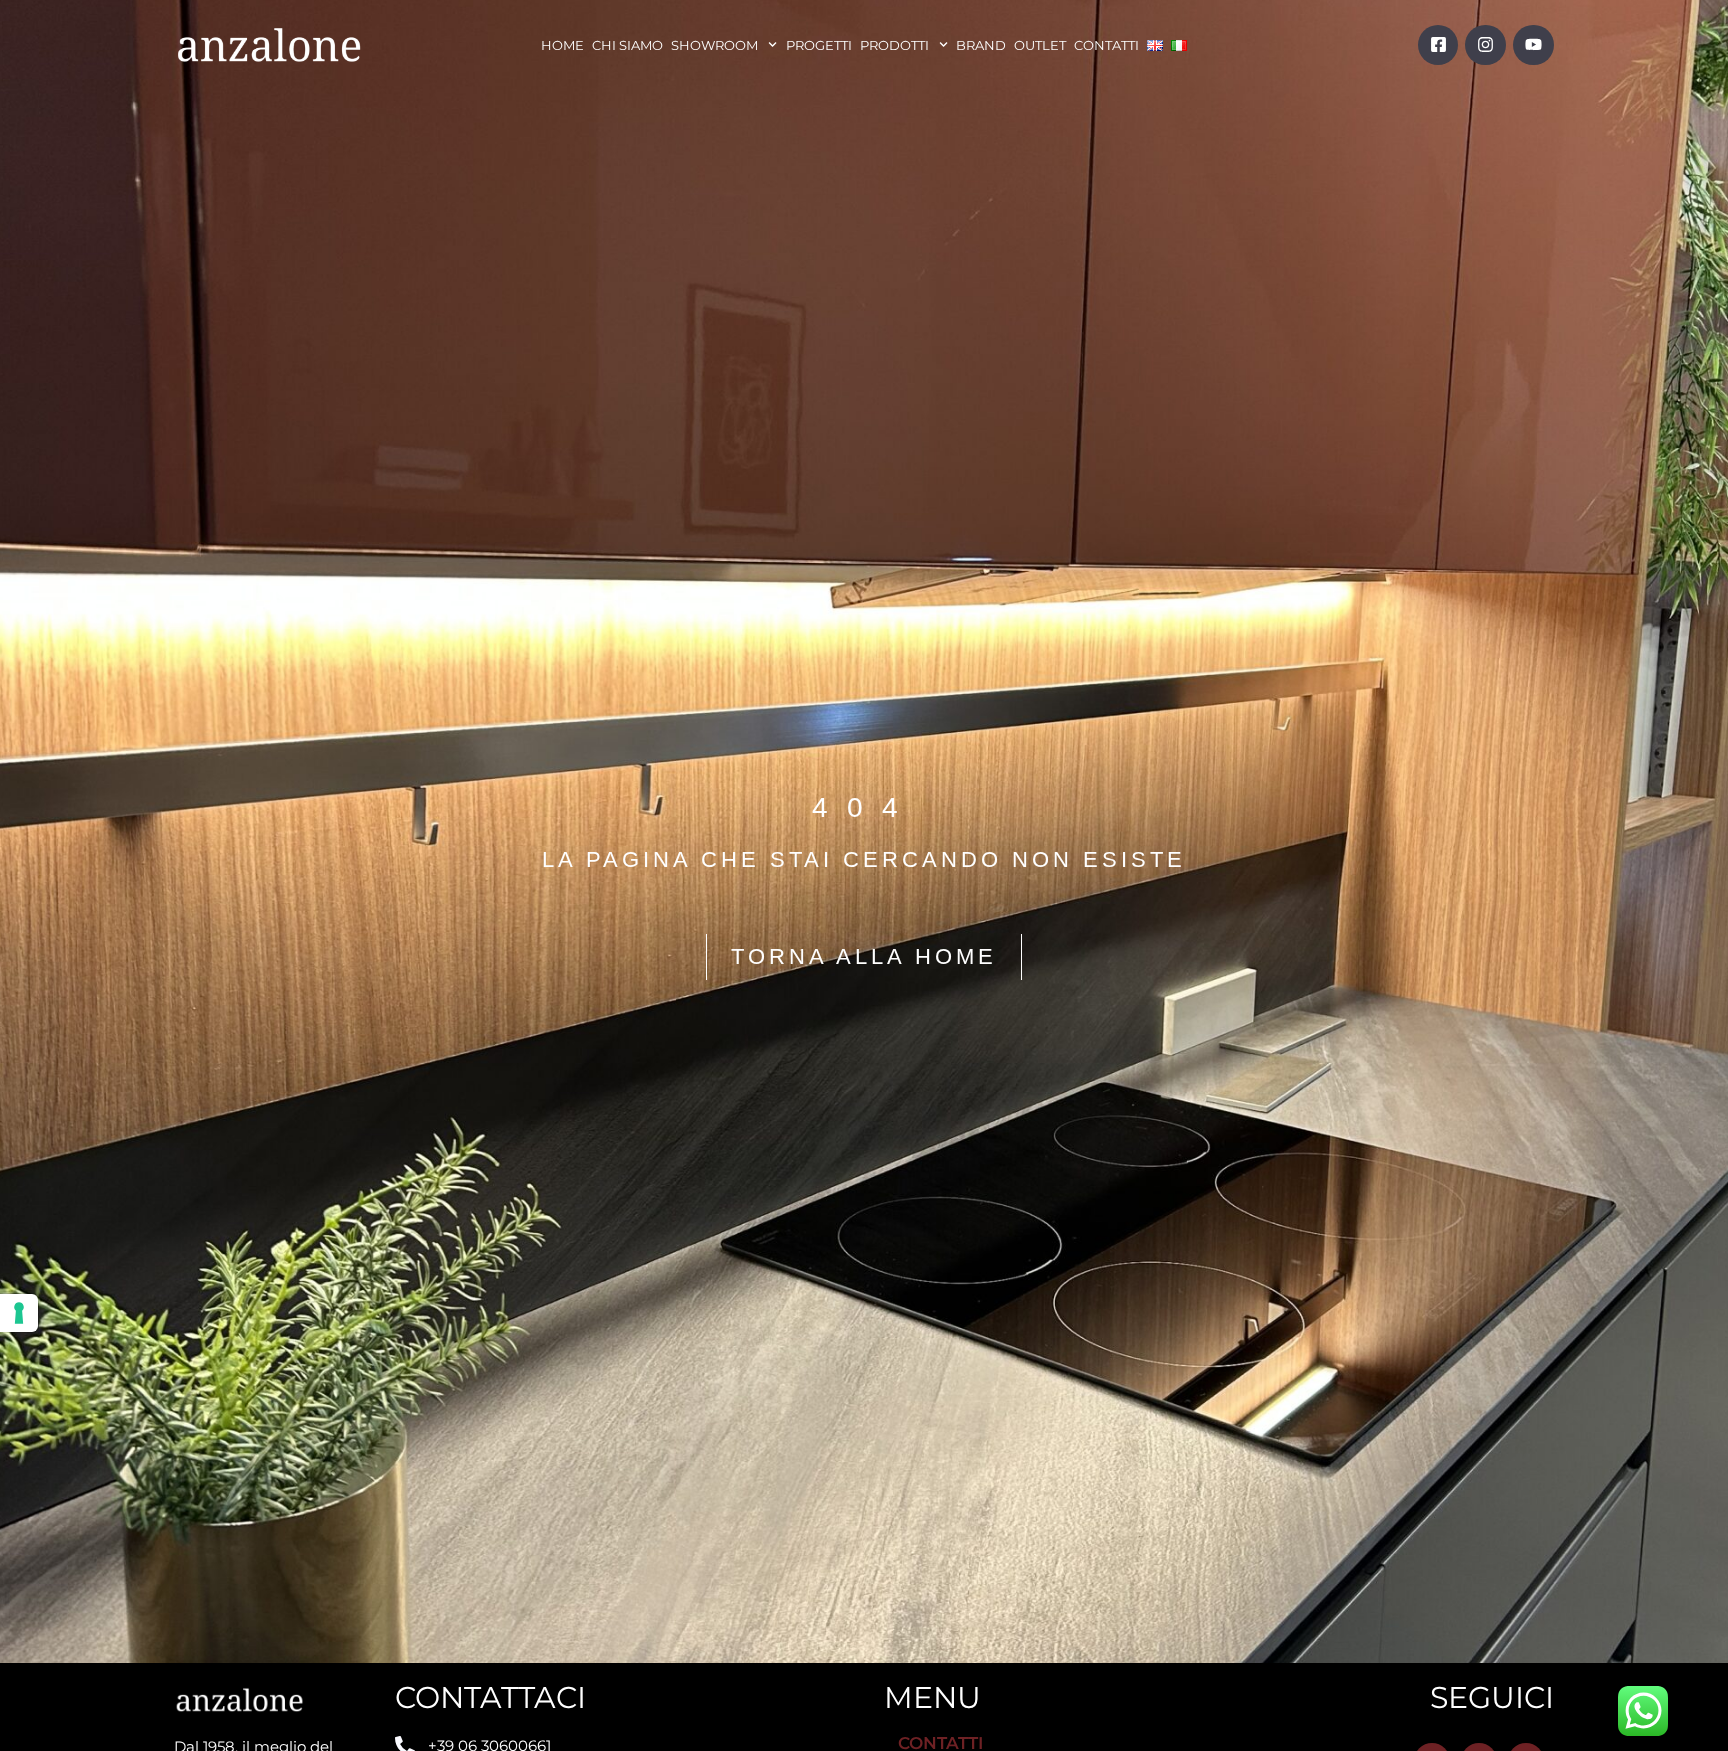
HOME (562, 45)
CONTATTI (1106, 45)
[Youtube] (1533, 45)
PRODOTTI (894, 45)
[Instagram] (1485, 45)
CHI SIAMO (627, 45)
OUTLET (1040, 45)
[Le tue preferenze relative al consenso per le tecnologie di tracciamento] (19, 1313)
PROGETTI (819, 45)
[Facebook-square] (1438, 45)
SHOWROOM (714, 45)
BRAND (981, 45)
